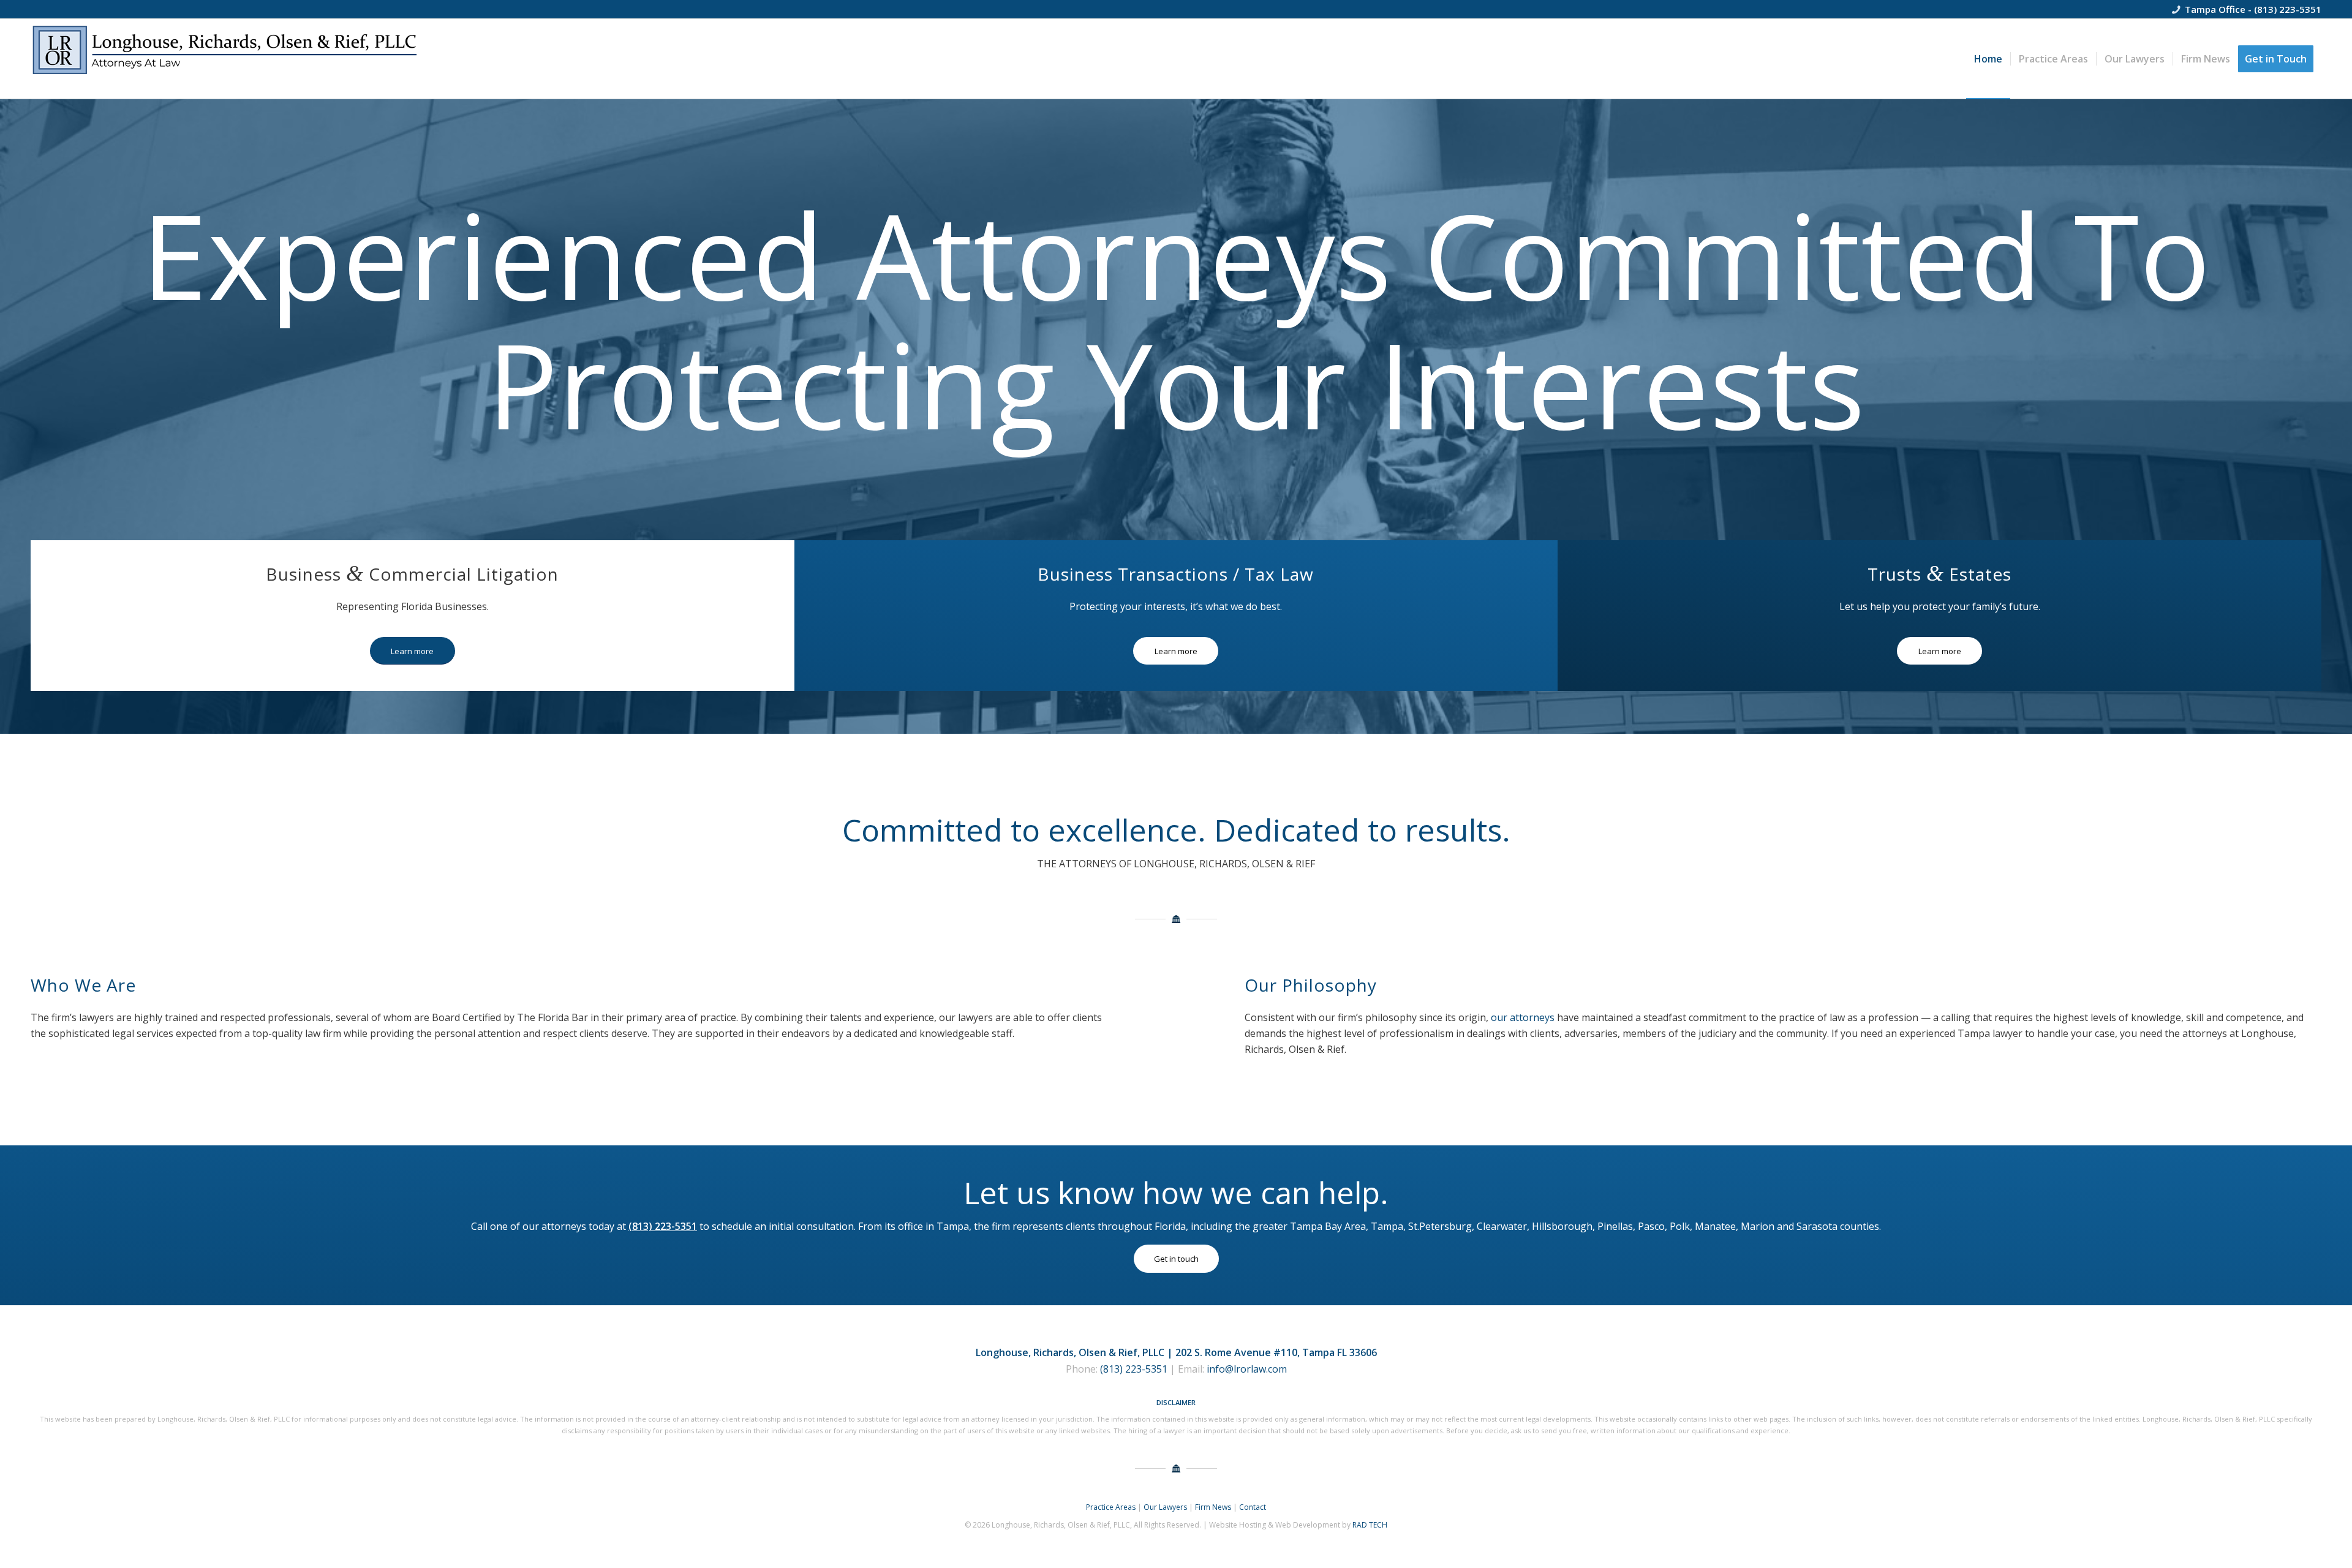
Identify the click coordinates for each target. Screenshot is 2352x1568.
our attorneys (1523, 1017)
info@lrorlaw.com (1247, 1369)
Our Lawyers (1165, 1507)
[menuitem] (1988, 59)
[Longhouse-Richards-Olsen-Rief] (227, 59)
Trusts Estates (1939, 574)
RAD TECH (1370, 1525)
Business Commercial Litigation (412, 574)
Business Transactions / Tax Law (1176, 574)
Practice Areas (1111, 1507)
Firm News (1213, 1507)
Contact (1253, 1507)
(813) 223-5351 (2288, 9)
